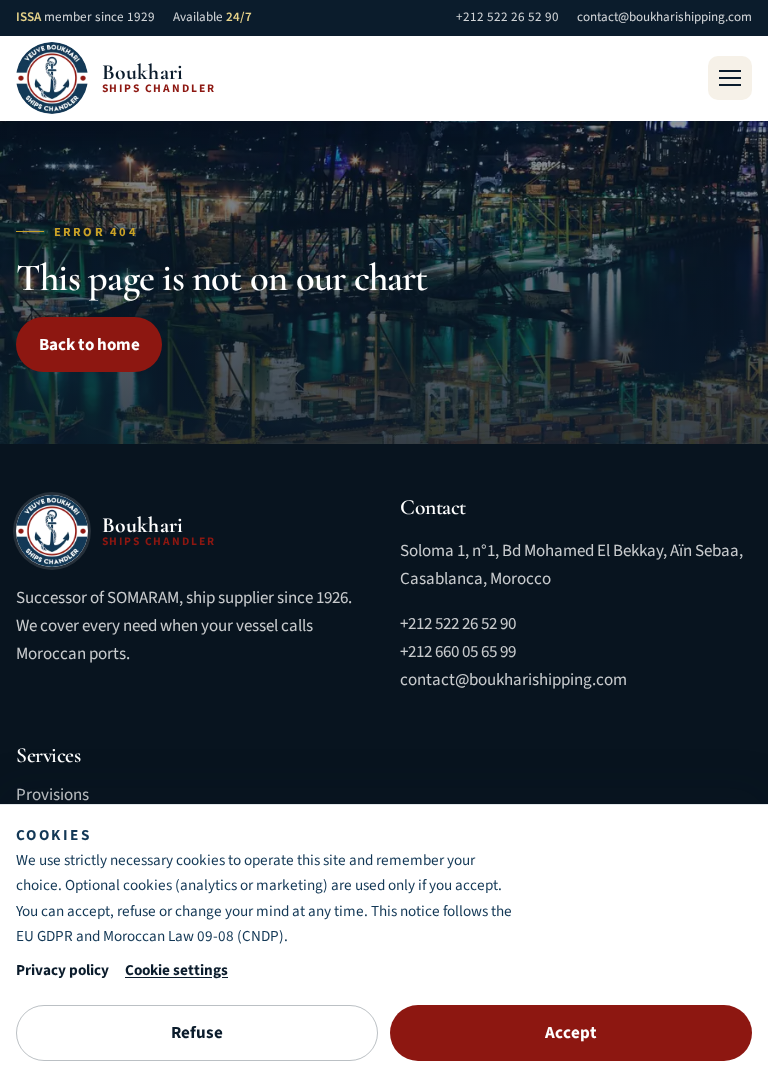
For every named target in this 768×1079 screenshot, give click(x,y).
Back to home (89, 345)
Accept (571, 1033)
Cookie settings (176, 970)
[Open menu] (730, 78)
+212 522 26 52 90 (507, 17)
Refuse (197, 1033)
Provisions (52, 795)
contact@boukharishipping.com (664, 17)
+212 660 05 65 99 (458, 652)
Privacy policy (62, 970)
